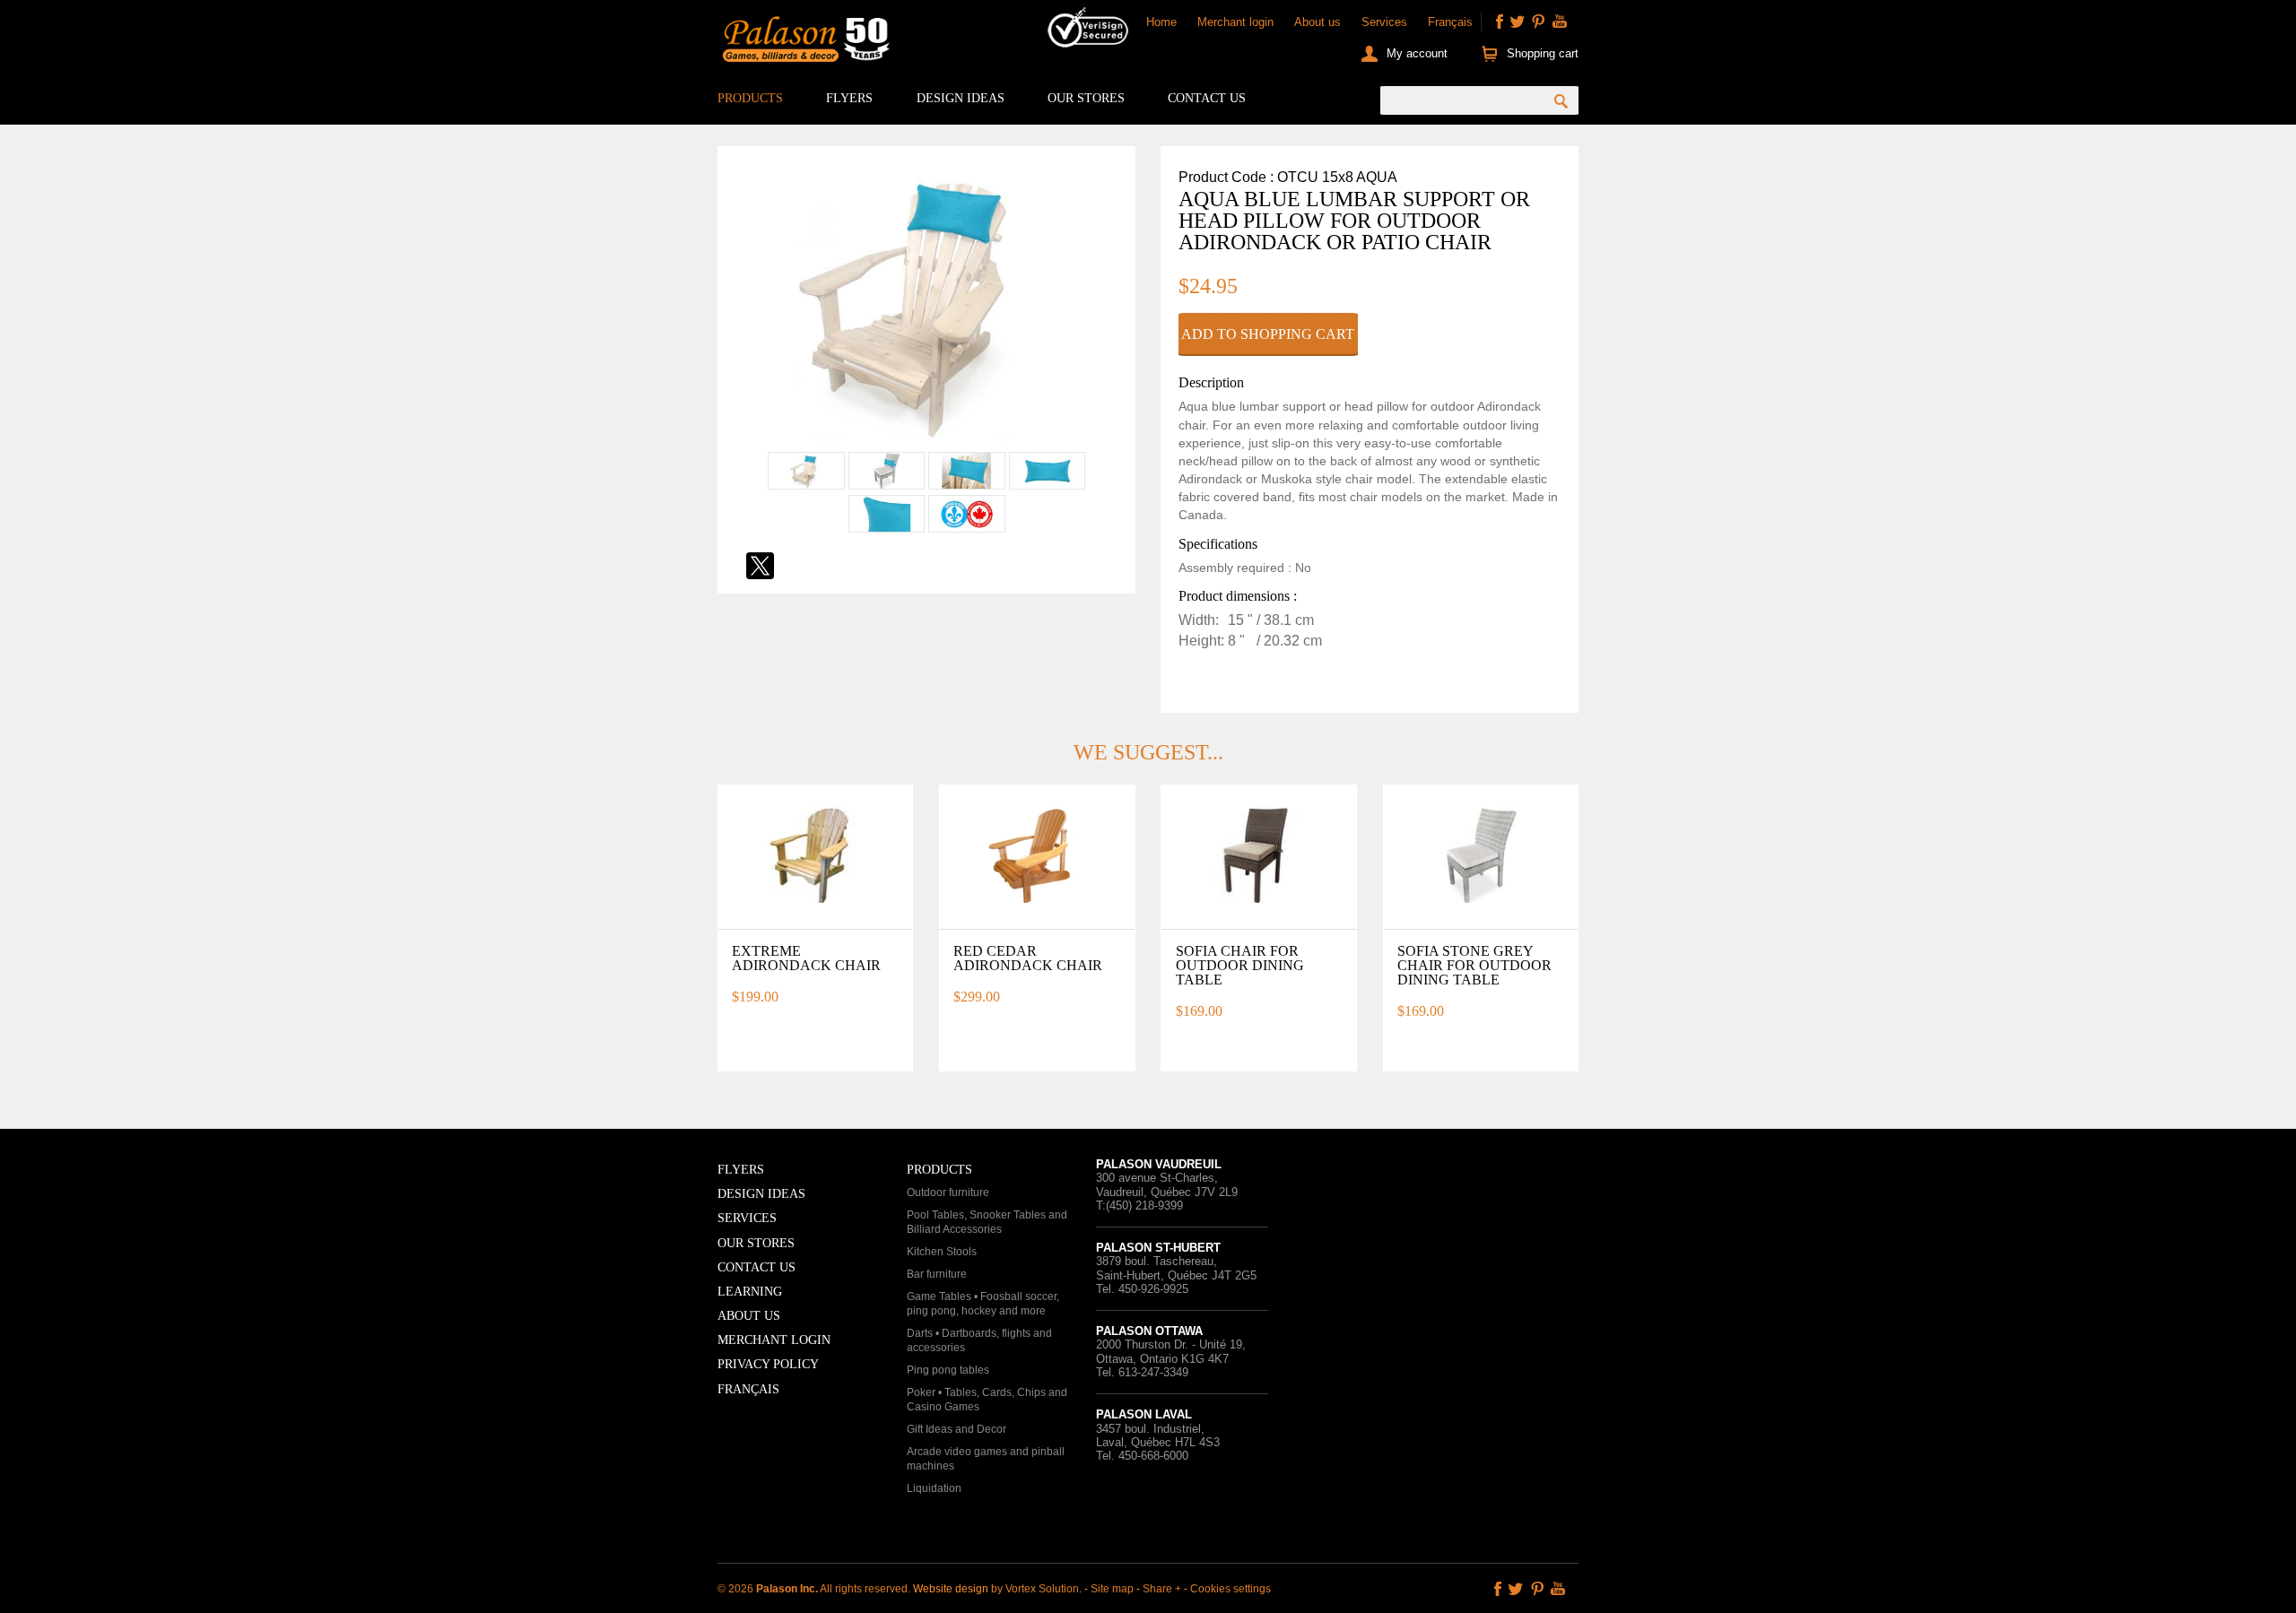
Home (1161, 22)
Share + (1162, 1589)
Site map (1112, 1589)
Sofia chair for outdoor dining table (1240, 965)
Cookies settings (1231, 1589)
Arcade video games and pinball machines (986, 1459)
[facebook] (1500, 22)
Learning (750, 1292)
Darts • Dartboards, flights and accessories (979, 1340)
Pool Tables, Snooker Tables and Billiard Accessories (987, 1222)
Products (750, 98)
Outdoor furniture (948, 1192)
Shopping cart (1543, 53)
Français (1450, 22)
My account (1417, 53)
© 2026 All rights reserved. (815, 1589)
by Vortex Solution (1035, 1589)
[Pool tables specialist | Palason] (804, 43)
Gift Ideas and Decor (957, 1429)
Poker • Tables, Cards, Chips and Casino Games (987, 1400)
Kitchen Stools (942, 1252)
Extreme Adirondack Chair (806, 958)
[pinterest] (1538, 22)
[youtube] (1560, 22)
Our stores (1086, 98)
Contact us (1207, 98)
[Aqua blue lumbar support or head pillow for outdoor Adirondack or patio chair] (926, 442)
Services (1384, 22)
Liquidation (934, 1488)
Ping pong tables (948, 1370)
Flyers (849, 98)
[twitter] (1518, 22)
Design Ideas (961, 98)
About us (1318, 22)
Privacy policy (768, 1364)
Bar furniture (937, 1274)
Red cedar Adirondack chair (1028, 958)
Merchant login (1235, 22)
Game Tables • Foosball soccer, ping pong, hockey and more (983, 1304)
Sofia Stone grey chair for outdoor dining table (1474, 965)
